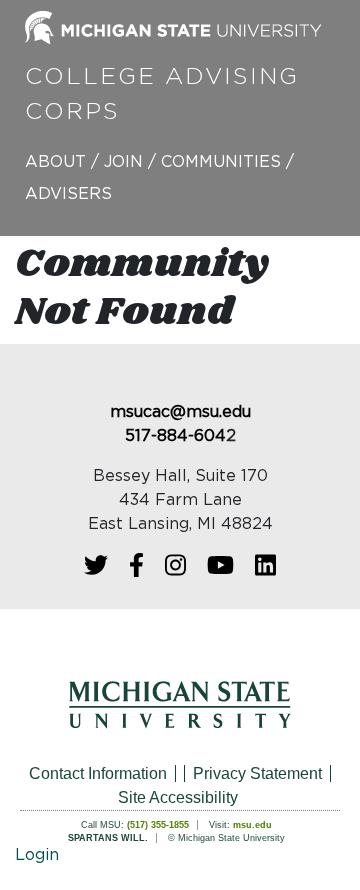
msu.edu (252, 825)
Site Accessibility (178, 797)
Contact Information (98, 773)
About (55, 162)
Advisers (68, 194)
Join (123, 162)
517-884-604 (175, 436)
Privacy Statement (257, 773)
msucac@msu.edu (180, 412)
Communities (221, 162)
